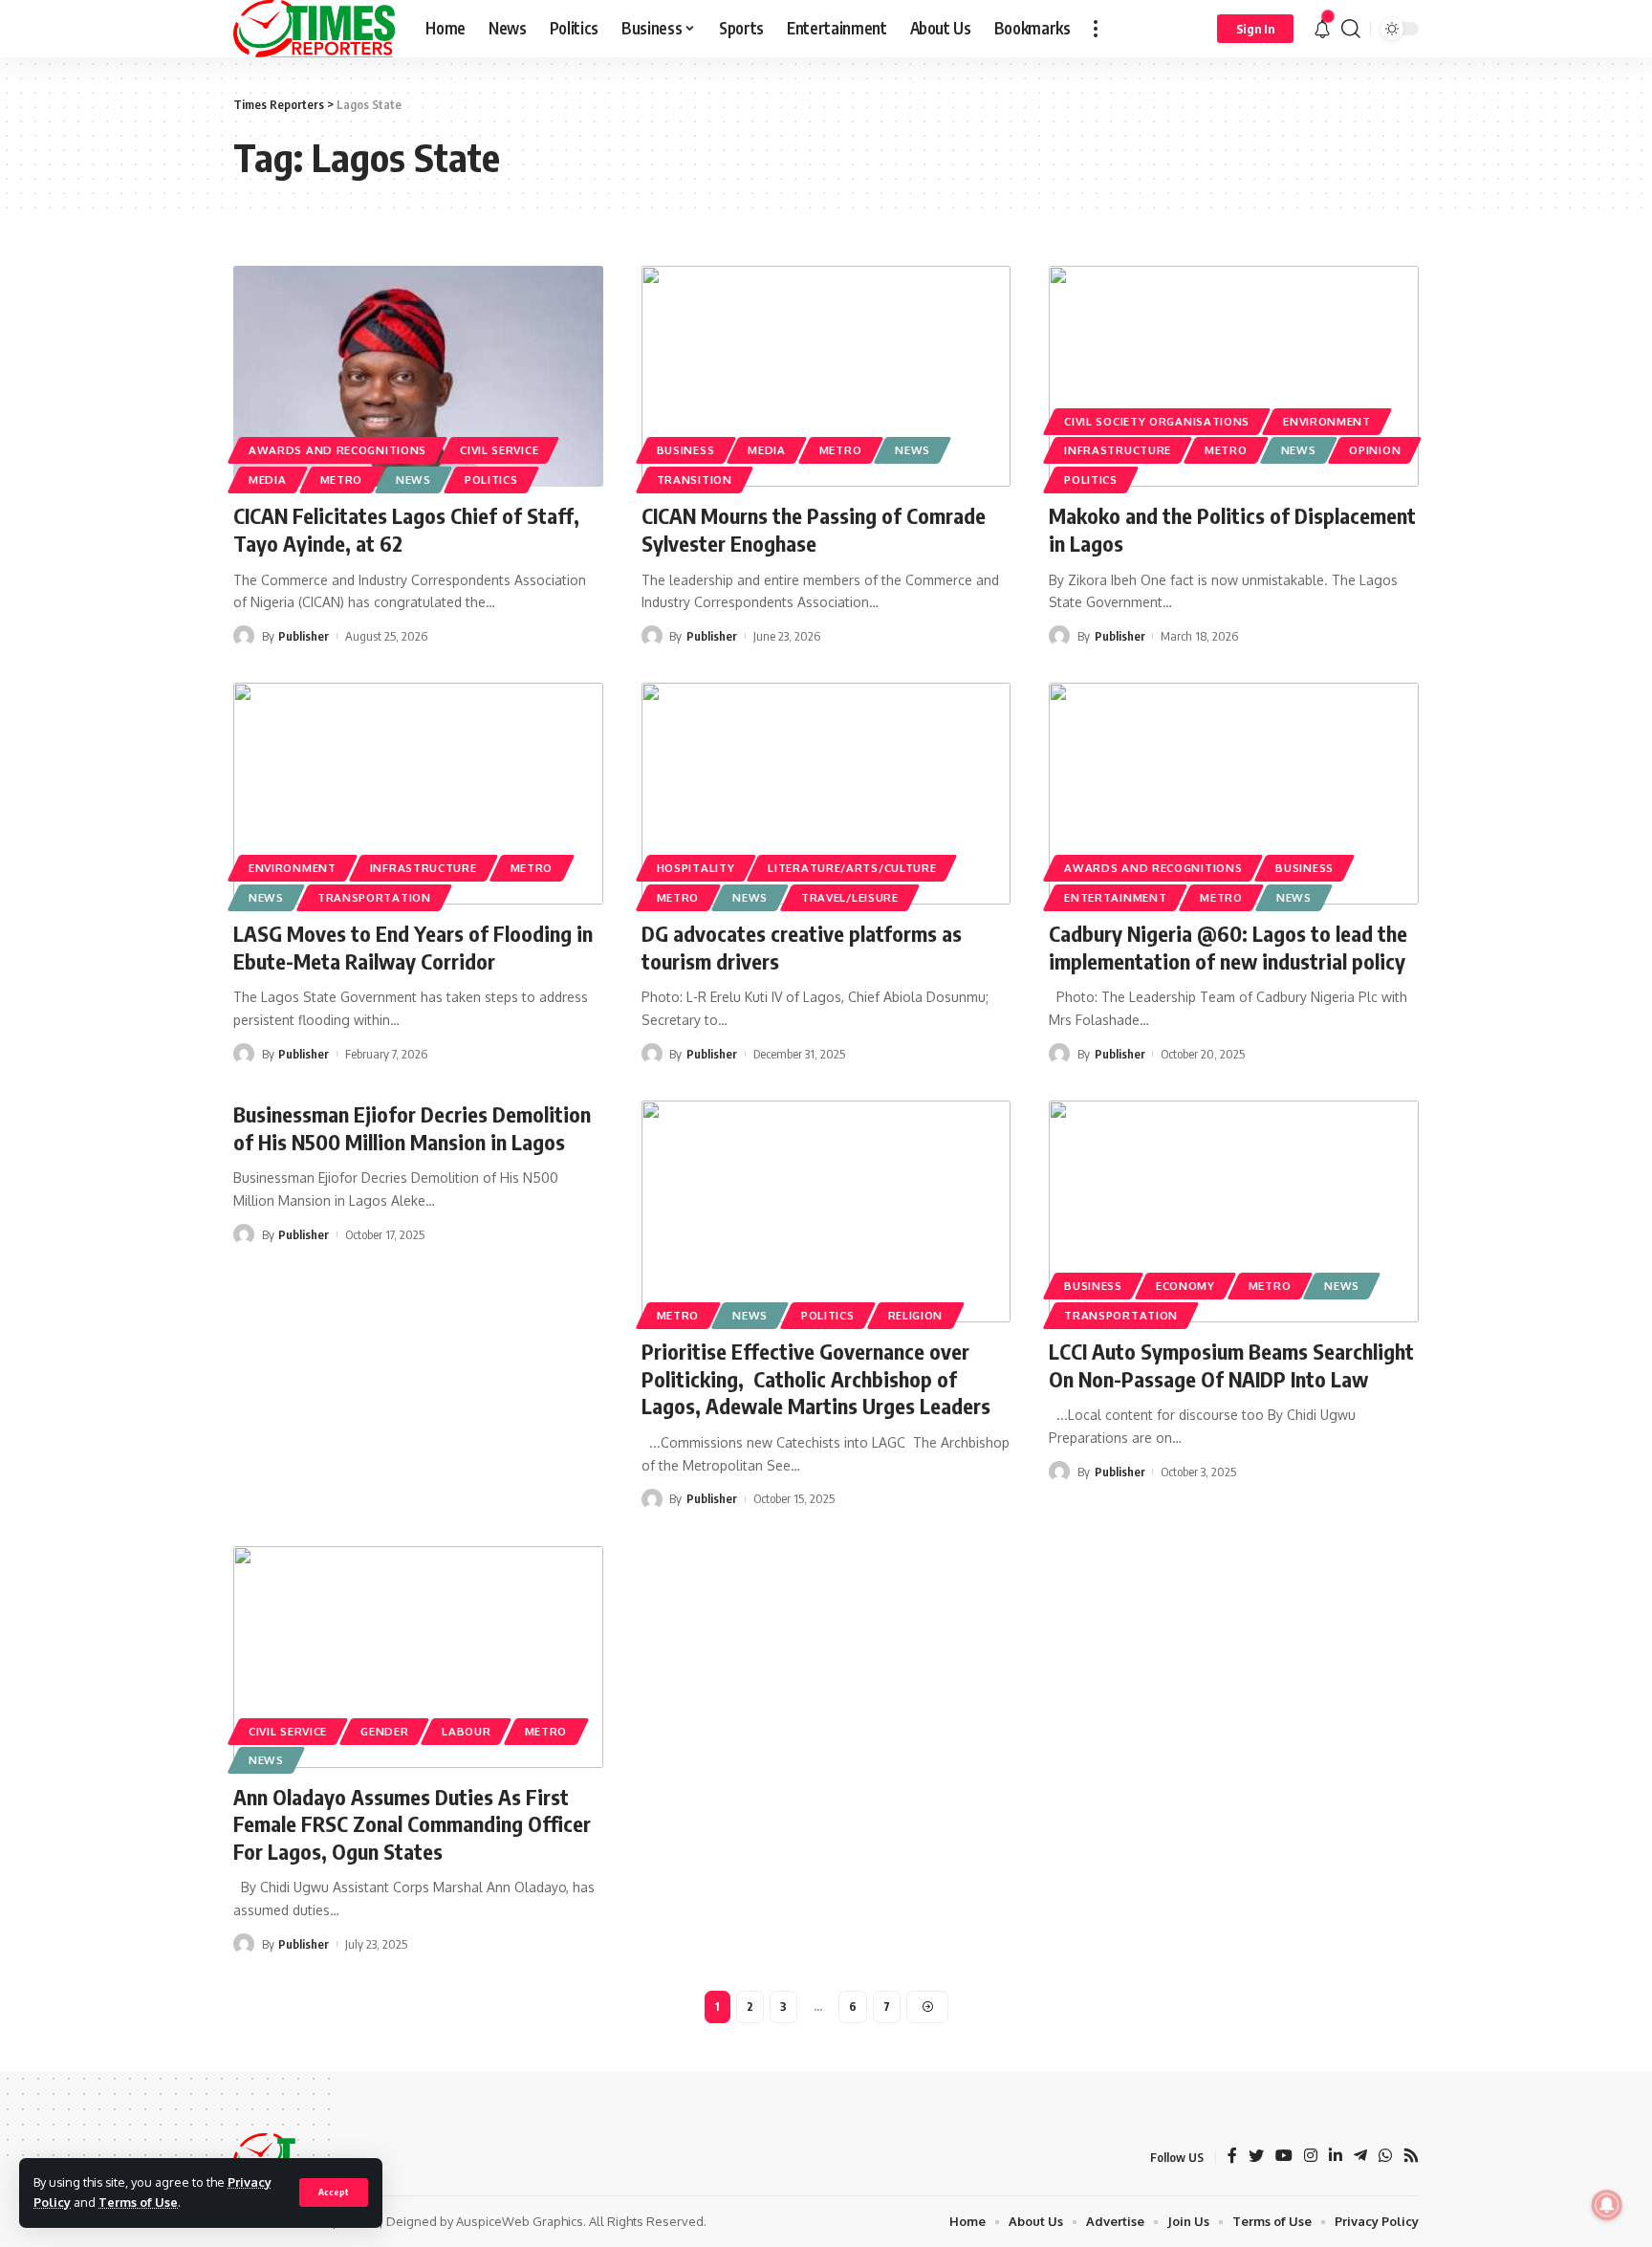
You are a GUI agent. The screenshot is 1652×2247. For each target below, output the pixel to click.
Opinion (1375, 450)
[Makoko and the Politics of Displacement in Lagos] (1234, 377)
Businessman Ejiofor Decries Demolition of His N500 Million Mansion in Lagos (412, 1128)
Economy (1185, 1286)
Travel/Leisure (850, 897)
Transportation (374, 897)
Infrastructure (1118, 450)
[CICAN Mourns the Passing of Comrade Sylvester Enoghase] (826, 377)
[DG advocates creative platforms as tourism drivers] (826, 794)
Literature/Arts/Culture (852, 868)
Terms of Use (138, 2202)
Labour (466, 1731)
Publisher (304, 636)
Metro (342, 480)
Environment (1327, 421)
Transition (695, 480)
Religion (916, 1315)
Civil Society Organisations (1157, 421)
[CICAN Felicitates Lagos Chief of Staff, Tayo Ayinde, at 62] (418, 377)
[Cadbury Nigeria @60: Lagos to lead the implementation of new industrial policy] (1234, 794)
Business (686, 450)
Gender (384, 1731)
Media (268, 480)
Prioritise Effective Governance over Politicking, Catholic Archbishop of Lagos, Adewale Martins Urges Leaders (816, 1378)
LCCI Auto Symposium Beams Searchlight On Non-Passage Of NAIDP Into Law (1231, 1365)
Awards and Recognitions (337, 450)
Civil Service (499, 450)
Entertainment (1115, 897)
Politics (491, 480)
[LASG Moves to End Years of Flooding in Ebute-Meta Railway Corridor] (418, 794)
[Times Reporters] (314, 29)
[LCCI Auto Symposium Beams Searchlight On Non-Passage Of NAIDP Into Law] (1234, 1211)
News (413, 480)
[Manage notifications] (1607, 2205)
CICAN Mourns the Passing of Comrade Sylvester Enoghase (814, 529)
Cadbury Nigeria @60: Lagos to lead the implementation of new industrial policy (1228, 947)
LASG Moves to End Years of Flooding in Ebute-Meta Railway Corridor (413, 947)
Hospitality (696, 868)
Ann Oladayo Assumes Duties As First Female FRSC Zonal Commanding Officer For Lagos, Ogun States (412, 1824)
